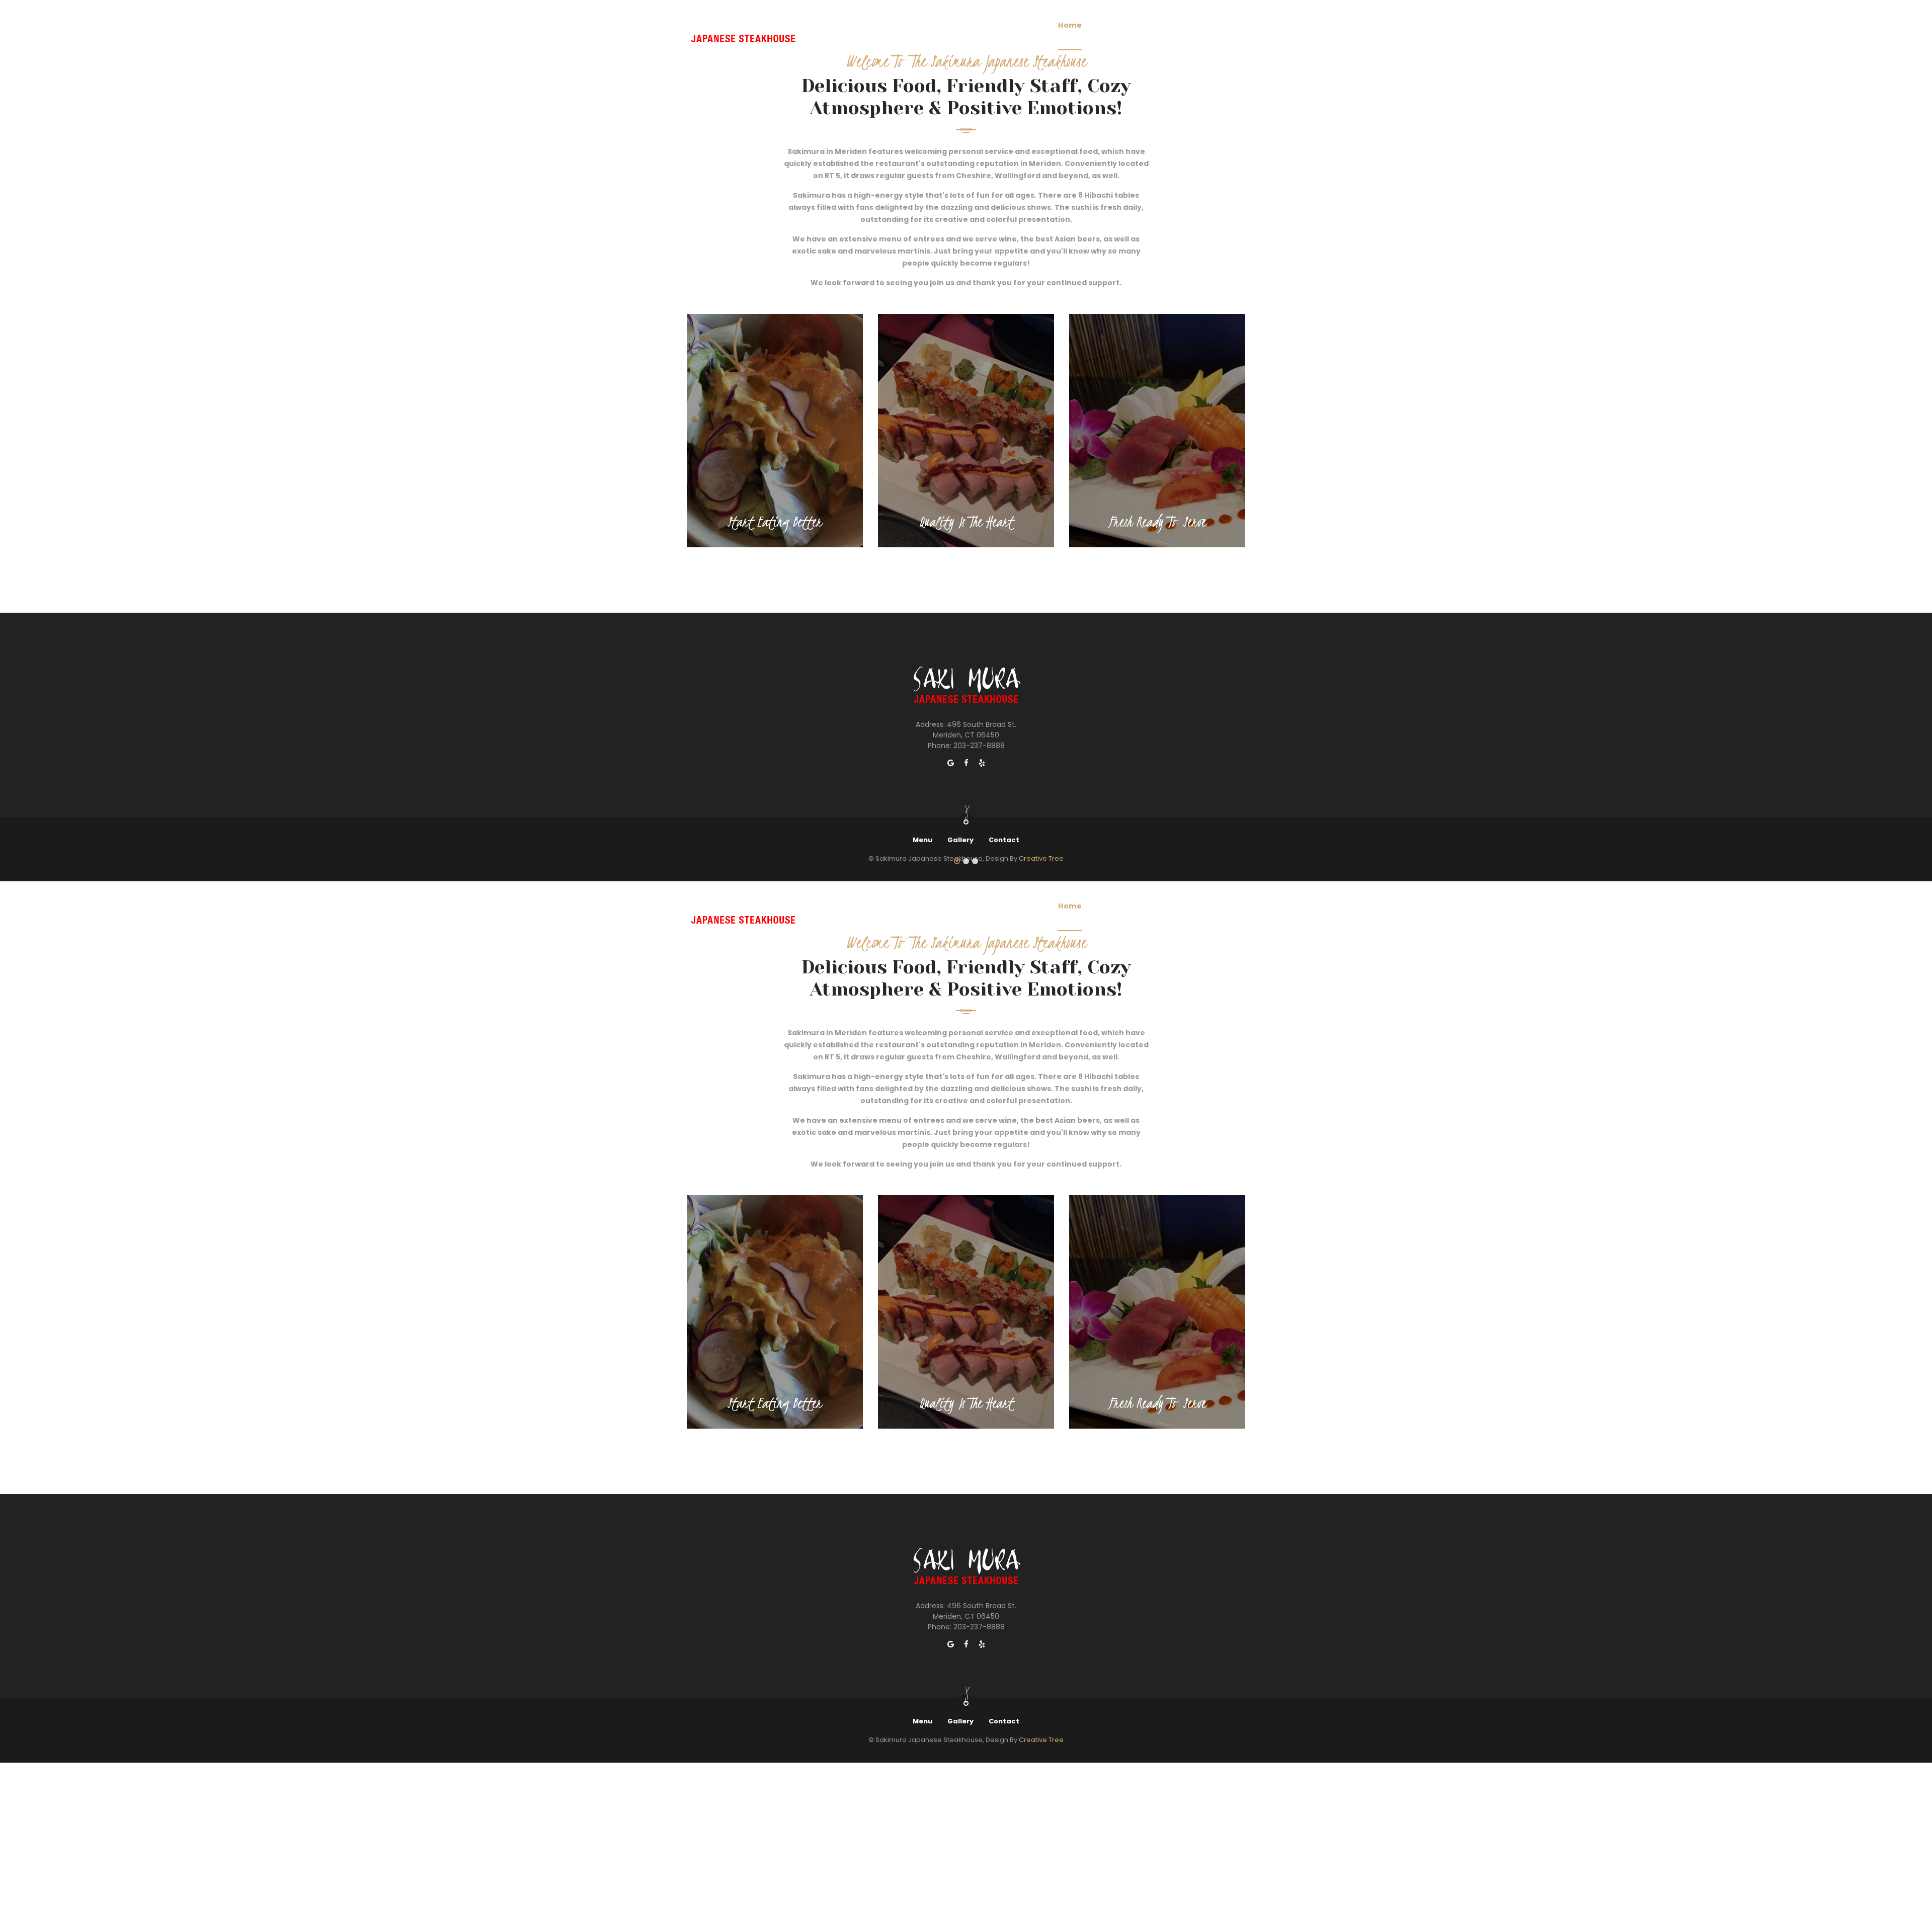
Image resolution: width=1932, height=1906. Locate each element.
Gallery (1152, 25)
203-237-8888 (979, 745)
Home (1070, 25)
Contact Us (1206, 25)
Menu (1109, 25)
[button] (957, 862)
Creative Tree (1041, 1740)
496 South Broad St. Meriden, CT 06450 (975, 730)
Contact (1004, 840)
